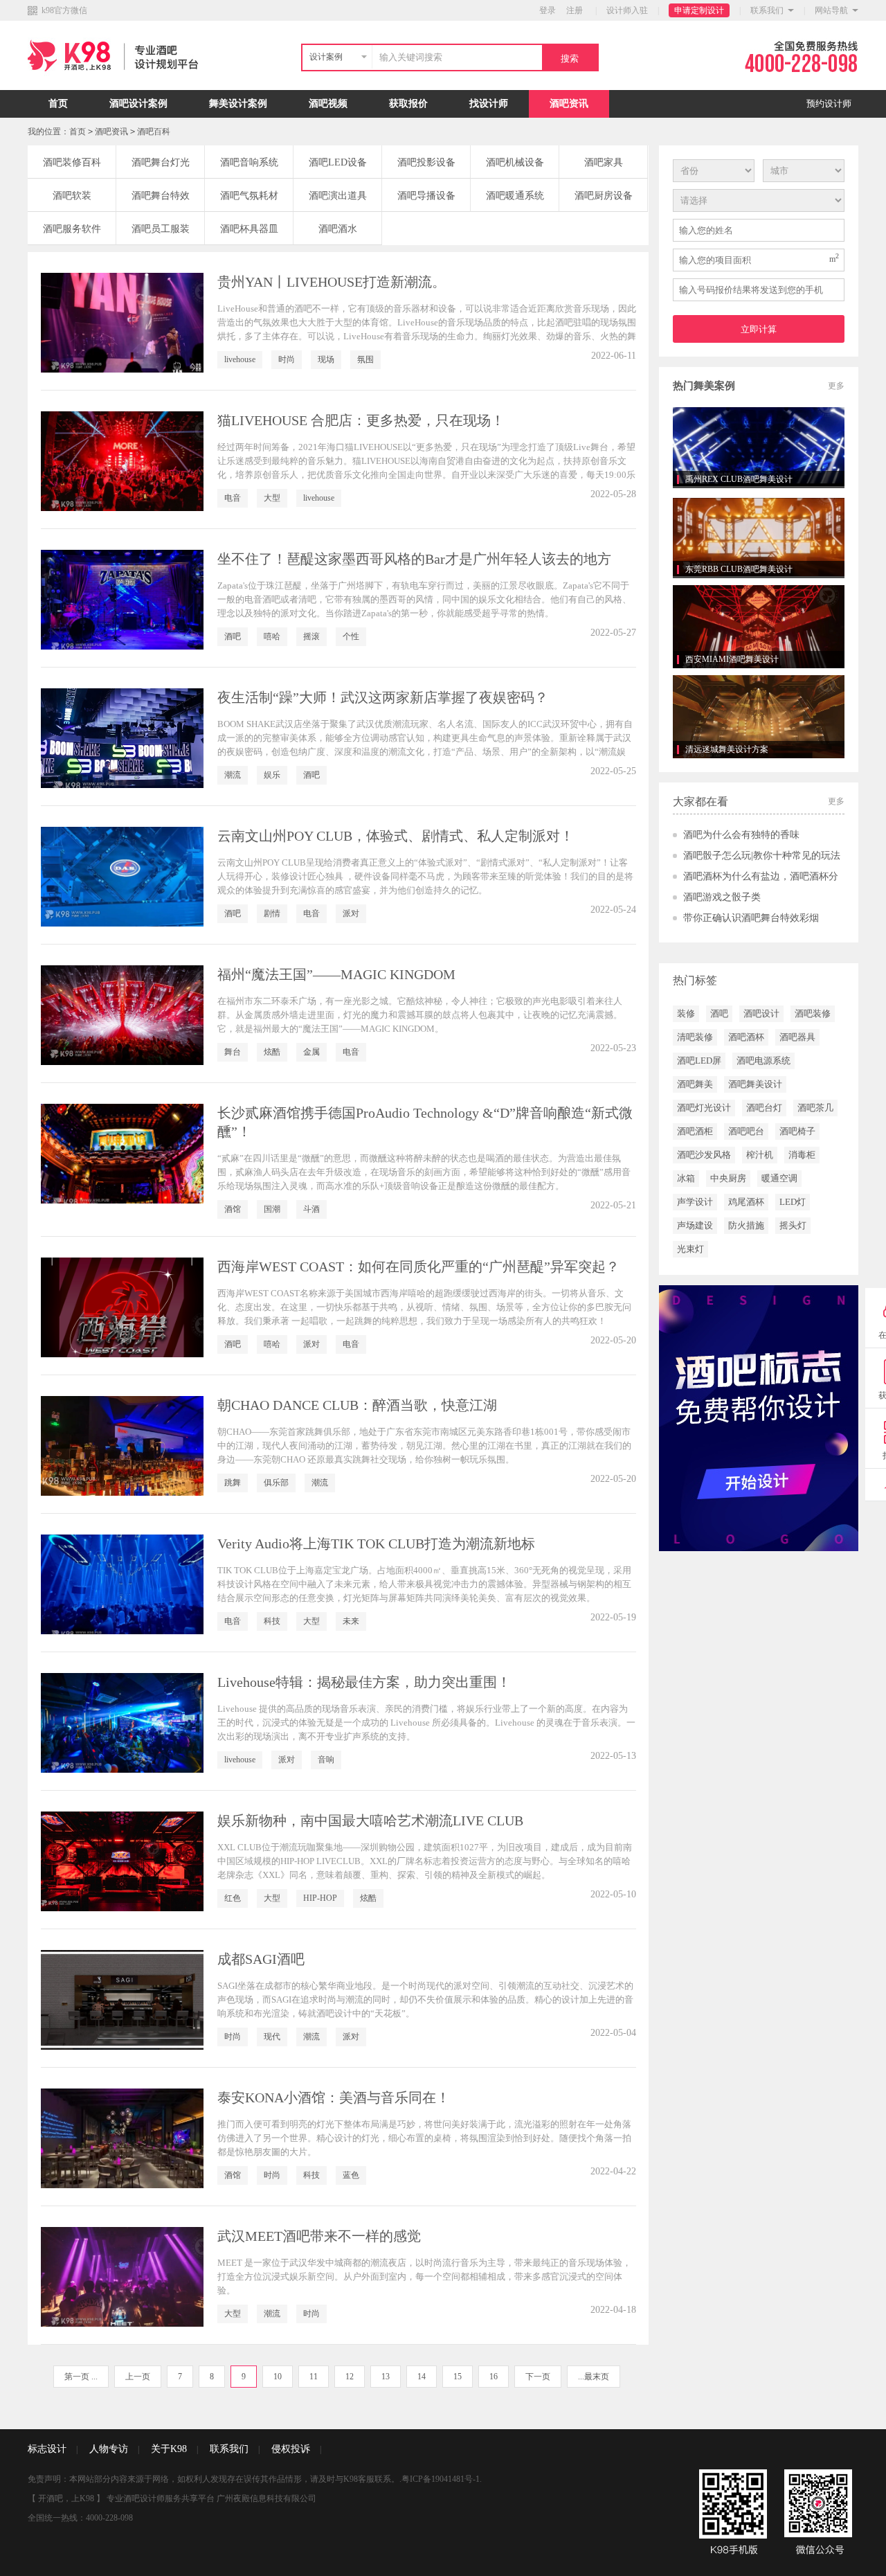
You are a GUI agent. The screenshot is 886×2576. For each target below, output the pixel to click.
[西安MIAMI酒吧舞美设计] (759, 627)
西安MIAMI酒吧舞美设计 (732, 659)
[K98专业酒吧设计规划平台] (116, 87)
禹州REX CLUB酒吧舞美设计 (739, 479)
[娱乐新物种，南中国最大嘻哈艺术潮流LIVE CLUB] (122, 1861)
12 (350, 2377)
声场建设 (695, 1225)
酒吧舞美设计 (755, 1084)
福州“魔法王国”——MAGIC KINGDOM (336, 974)
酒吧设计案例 (138, 104)
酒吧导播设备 (426, 196)
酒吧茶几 (815, 1108)
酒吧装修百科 (72, 162)
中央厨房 (728, 1178)
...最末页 (594, 2377)
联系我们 (767, 10)
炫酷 (272, 1052)
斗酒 (311, 1209)
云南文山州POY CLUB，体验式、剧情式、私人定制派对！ (396, 836)
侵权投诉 (291, 2449)
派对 (351, 913)
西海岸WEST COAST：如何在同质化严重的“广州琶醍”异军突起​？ (418, 1267)
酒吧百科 (154, 132)
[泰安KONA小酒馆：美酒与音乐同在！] (122, 2138)
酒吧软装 (72, 196)
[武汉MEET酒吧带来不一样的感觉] (122, 2277)
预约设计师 (829, 104)
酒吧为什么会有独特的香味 (741, 835)
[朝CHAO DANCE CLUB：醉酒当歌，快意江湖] (122, 1446)
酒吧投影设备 (426, 162)
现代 (272, 2037)
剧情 (272, 913)
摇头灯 (793, 1225)
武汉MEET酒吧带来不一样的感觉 (319, 2236)
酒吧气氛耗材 (249, 196)
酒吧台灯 (764, 1108)
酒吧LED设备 (338, 162)
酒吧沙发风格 (704, 1155)
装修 (686, 1013)
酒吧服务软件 (72, 229)
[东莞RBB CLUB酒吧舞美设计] (759, 537)
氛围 (365, 359)
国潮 (272, 1209)
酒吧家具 (604, 162)
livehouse (240, 359)
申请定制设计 (699, 10)
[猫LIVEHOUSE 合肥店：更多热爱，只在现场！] (122, 461)
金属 (311, 1052)
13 (386, 2377)
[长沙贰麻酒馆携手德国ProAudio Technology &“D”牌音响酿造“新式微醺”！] (122, 1154)
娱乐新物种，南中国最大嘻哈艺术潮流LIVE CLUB (370, 1821)
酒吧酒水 (338, 229)
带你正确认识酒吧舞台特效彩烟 (751, 918)
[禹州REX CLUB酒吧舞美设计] (759, 447)
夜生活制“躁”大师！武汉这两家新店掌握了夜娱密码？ (383, 697)
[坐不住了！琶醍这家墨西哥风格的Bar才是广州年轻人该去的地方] (122, 600)
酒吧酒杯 (746, 1037)
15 (458, 2377)
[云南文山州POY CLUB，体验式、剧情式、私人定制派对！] (122, 877)
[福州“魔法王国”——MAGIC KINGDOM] (122, 1015)
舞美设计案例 (238, 104)
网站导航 (831, 10)
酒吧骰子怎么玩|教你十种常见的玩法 (762, 856)
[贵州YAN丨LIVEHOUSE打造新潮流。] (122, 323)
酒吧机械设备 (515, 162)
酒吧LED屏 (699, 1061)
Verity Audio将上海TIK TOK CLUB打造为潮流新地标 (376, 1544)
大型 (272, 498)
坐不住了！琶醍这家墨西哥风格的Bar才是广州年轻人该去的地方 (414, 559)
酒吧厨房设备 (604, 196)
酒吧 (233, 636)
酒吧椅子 (797, 1131)
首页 (58, 104)
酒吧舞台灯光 (161, 162)
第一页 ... (81, 2377)
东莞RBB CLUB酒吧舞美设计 (739, 569)
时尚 (287, 359)
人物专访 (109, 2449)
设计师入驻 (627, 10)
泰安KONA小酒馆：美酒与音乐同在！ (334, 2098)
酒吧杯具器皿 (249, 229)
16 (494, 2377)
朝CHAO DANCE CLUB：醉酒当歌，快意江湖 (357, 1405)
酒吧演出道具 (338, 196)
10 (278, 2377)
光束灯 (690, 1249)
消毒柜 (802, 1155)
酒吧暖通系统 (515, 196)
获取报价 (408, 104)
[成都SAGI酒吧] (122, 2000)
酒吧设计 (761, 1013)
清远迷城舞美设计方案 (727, 749)
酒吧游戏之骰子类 (722, 897)
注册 (575, 10)
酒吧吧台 (746, 1131)
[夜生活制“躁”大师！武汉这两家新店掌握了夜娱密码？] (122, 738)
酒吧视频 (328, 104)
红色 (233, 1898)
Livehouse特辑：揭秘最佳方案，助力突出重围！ (364, 1682)
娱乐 (272, 775)
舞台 (233, 1052)
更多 (836, 386)
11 (314, 2377)
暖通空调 (779, 1178)
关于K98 (169, 2449)
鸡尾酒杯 (746, 1202)
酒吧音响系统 (249, 162)
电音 (233, 498)
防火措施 (746, 1225)
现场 (326, 359)
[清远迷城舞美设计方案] (759, 717)
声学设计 (695, 1202)
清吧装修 (695, 1037)
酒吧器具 (797, 1037)
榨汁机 (760, 1155)
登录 (548, 10)
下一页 (538, 2377)
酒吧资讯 (569, 104)
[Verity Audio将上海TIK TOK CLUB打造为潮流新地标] (122, 1584)
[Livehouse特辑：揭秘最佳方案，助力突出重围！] (122, 1723)
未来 (351, 1621)
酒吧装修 (813, 1013)
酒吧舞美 (695, 1084)
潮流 (233, 775)
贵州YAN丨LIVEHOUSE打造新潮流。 (332, 282)
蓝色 (351, 2175)
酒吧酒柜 (695, 1131)
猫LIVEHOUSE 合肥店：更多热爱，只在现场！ (361, 420)
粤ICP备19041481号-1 (441, 2479)
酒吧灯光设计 (704, 1108)
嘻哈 (272, 636)
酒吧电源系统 (763, 1061)
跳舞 (233, 1483)
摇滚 (311, 636)
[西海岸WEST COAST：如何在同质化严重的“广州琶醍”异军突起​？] (122, 1307)
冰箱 (686, 1178)
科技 (272, 1621)
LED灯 (793, 1202)
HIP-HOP (320, 1898)
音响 (326, 1760)
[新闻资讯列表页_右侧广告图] (759, 1417)
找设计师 (489, 104)
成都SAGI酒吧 (261, 1959)
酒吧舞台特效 (161, 196)
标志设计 (47, 2449)
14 (422, 2377)
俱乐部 (276, 1483)
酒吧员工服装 (161, 229)
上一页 (138, 2377)
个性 (351, 636)
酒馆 (233, 1209)
